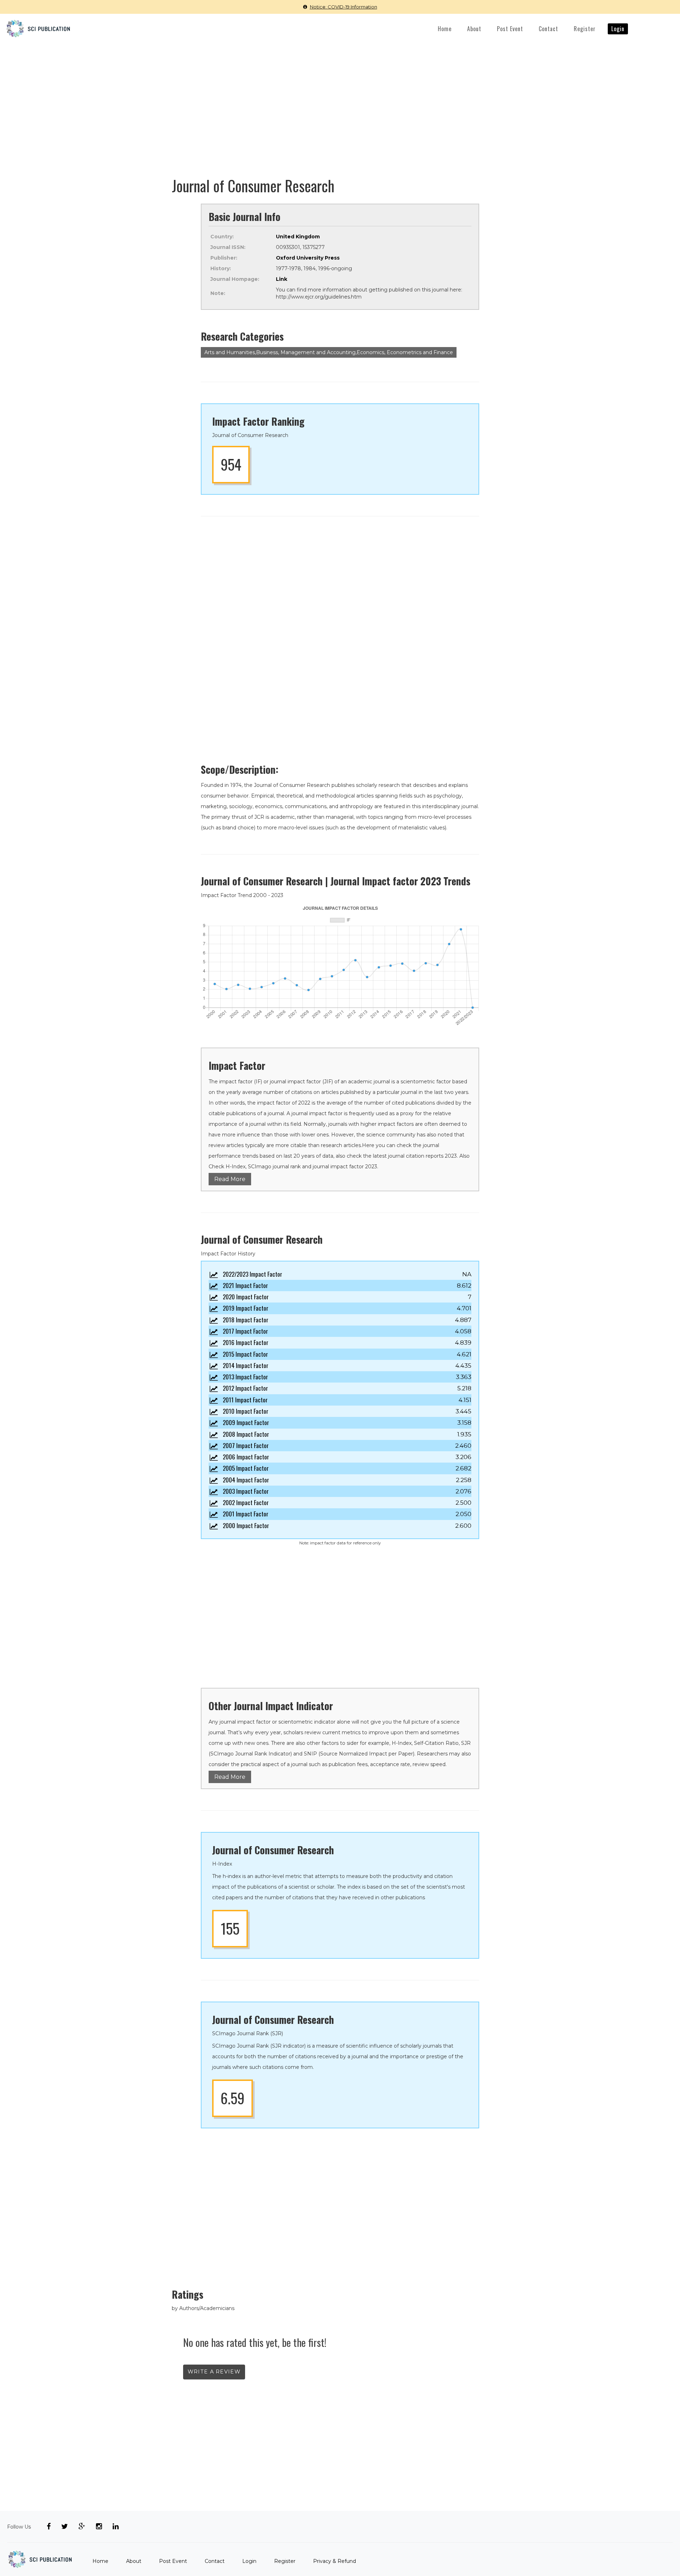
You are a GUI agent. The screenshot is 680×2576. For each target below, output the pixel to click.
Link (282, 279)
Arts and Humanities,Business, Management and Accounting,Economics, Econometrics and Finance (329, 352)
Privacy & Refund (335, 2561)
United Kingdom (298, 237)
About (474, 29)
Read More (230, 1179)
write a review (214, 2372)
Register (585, 29)
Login (618, 29)
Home (445, 29)
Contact (548, 29)
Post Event (510, 29)
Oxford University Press (308, 258)
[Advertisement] (340, 97)
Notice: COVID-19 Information (344, 7)
